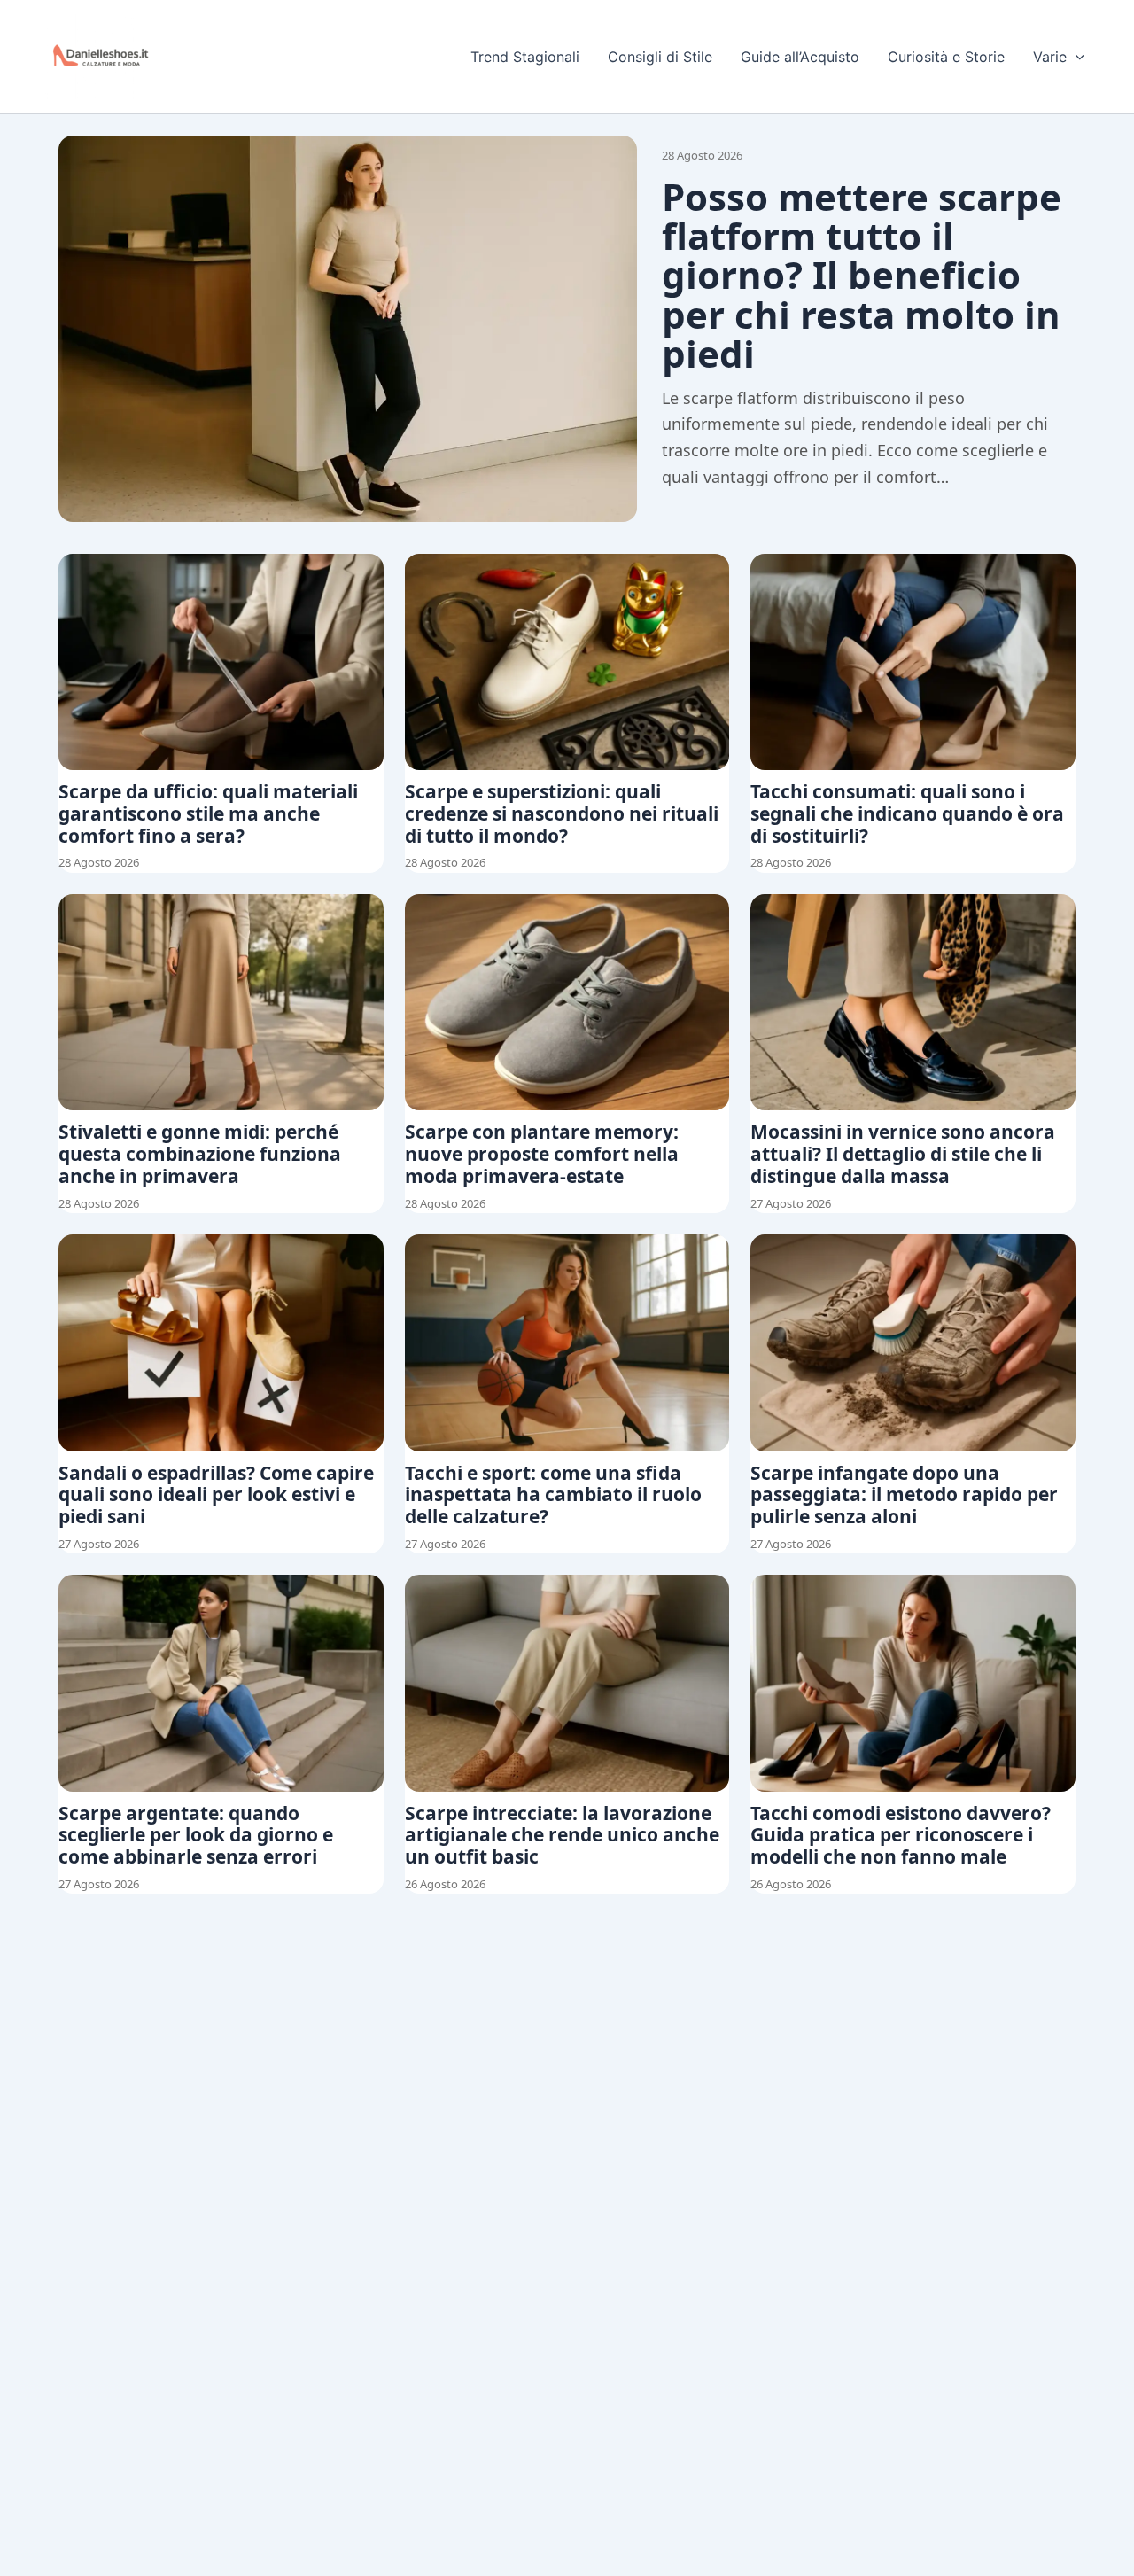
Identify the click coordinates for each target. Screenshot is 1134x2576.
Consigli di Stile (660, 57)
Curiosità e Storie (946, 57)
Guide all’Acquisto (800, 57)
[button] (1076, 57)
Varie (1050, 57)
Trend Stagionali (525, 57)
